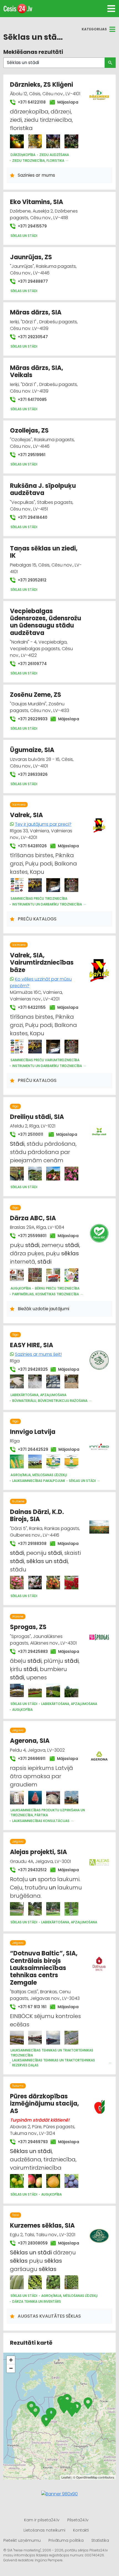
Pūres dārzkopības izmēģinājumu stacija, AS (44, 2104)
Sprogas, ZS (28, 1627)
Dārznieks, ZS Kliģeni (42, 85)
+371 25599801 (30, 1236)
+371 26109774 (32, 664)
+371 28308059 (31, 2243)
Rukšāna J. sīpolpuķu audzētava (43, 489)
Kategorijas (94, 29)
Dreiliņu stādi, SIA (37, 1117)
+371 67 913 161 (30, 2007)
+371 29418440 (32, 517)
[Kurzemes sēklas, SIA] (17, 2282)
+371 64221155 (30, 1007)
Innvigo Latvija (33, 1432)
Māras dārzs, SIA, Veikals (37, 371)
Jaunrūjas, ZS (31, 257)
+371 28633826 (32, 774)
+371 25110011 (30, 1134)
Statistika (100, 2540)
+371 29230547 (32, 337)
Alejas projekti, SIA (38, 1852)
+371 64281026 (31, 846)
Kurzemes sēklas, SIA (42, 2226)
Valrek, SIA (26, 815)
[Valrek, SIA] (17, 885)
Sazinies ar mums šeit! (38, 1354)
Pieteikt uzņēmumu (22, 2540)
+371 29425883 (31, 1651)
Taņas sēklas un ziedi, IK (44, 552)
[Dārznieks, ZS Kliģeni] (17, 141)
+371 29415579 (32, 226)
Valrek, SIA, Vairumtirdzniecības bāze (42, 963)
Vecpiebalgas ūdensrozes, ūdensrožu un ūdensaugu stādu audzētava (46, 622)
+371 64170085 (32, 399)
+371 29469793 (31, 2142)
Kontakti (81, 2530)
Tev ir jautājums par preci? (43, 824)
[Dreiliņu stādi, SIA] (17, 1174)
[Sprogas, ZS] (17, 1691)
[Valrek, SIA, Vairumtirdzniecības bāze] (17, 1047)
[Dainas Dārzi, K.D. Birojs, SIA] (17, 1583)
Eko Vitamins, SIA (37, 202)
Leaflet (66, 2477)
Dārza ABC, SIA (33, 1218)
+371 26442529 (31, 1449)
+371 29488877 (32, 281)
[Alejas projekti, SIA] (17, 1909)
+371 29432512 (31, 1870)
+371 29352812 (32, 580)
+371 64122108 (30, 102)
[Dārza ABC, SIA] (17, 1275)
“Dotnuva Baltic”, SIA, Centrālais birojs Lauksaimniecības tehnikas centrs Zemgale (44, 1968)
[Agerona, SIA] (17, 1798)
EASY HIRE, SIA (32, 1345)
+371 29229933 (31, 719)
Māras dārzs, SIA (36, 312)
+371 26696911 (30, 1759)
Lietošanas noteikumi (44, 2530)
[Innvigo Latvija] (17, 1462)
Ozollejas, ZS (29, 431)
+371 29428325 (31, 1369)
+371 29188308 (30, 1544)
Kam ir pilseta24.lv (42, 2520)
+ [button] (11, 2360)
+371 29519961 (31, 455)
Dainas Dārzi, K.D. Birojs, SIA (37, 1515)
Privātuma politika (66, 2540)
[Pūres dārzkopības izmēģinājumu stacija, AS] (17, 2181)
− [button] (11, 2368)
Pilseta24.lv (78, 2520)
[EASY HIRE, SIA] (17, 1381)
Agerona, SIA (30, 1741)
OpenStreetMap (87, 2477)
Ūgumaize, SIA (32, 750)
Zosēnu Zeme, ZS (36, 695)
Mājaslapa (67, 102)
